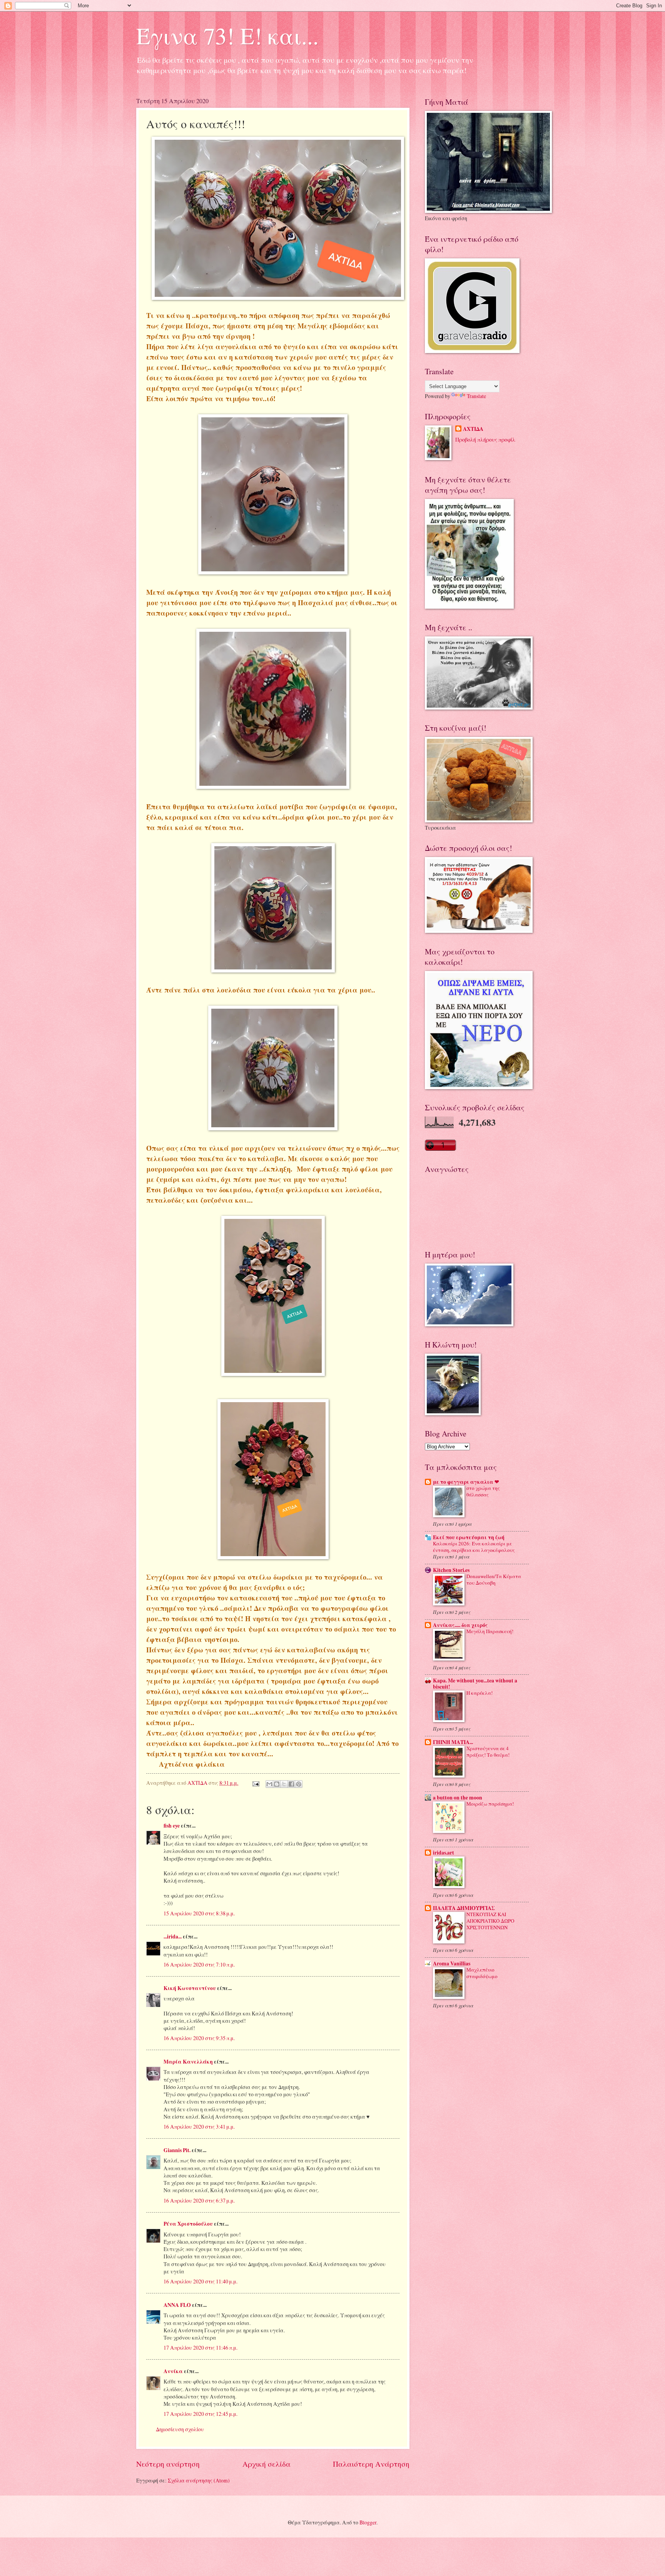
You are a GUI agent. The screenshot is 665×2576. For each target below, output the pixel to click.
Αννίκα (173, 2371)
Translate (476, 396)
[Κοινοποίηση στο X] (284, 1784)
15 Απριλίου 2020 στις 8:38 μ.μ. (199, 1913)
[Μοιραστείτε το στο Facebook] (291, 1784)
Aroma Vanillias (452, 1963)
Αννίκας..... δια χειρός (460, 1625)
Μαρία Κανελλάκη (188, 2062)
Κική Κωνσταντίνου (190, 1988)
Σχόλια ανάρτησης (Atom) (199, 2480)
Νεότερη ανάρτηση (168, 2464)
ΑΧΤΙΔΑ (473, 429)
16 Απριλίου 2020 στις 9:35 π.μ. (199, 2038)
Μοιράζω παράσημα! (490, 1804)
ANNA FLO (177, 2305)
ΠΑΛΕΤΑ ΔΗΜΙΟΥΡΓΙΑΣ (464, 1908)
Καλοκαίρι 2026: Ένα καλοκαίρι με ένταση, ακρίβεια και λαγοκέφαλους (474, 1547)
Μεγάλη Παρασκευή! (490, 1631)
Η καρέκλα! (480, 1693)
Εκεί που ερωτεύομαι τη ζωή (469, 1537)
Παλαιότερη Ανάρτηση (371, 2464)
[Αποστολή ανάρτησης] (256, 1783)
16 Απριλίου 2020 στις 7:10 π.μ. (199, 1964)
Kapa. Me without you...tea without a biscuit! (475, 1684)
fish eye (172, 1826)
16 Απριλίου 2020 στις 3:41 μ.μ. (199, 2127)
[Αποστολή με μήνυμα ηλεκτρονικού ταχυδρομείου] (269, 1784)
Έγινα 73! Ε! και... (227, 35)
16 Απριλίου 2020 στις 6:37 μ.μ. (199, 2200)
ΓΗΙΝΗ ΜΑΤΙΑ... (453, 1742)
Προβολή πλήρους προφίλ (485, 439)
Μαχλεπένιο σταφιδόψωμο (482, 1973)
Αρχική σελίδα (267, 2464)
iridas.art (444, 1853)
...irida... (173, 1937)
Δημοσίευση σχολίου (180, 2429)
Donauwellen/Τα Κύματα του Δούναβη (494, 1579)
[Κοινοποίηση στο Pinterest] (299, 1784)
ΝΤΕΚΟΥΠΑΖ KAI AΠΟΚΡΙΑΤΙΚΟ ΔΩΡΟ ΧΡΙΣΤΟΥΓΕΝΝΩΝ (490, 1921)
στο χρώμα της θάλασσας (483, 1491)
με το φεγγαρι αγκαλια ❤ (466, 1482)
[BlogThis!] (277, 1784)
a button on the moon (458, 1798)
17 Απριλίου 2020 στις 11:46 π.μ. (201, 2348)
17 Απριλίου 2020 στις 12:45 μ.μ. (201, 2414)
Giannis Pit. (177, 2150)
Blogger (368, 2522)
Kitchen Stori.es (451, 1570)
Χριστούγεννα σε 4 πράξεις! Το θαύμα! (488, 1752)
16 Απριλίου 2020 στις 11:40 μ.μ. (201, 2281)
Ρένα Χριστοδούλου (188, 2224)
